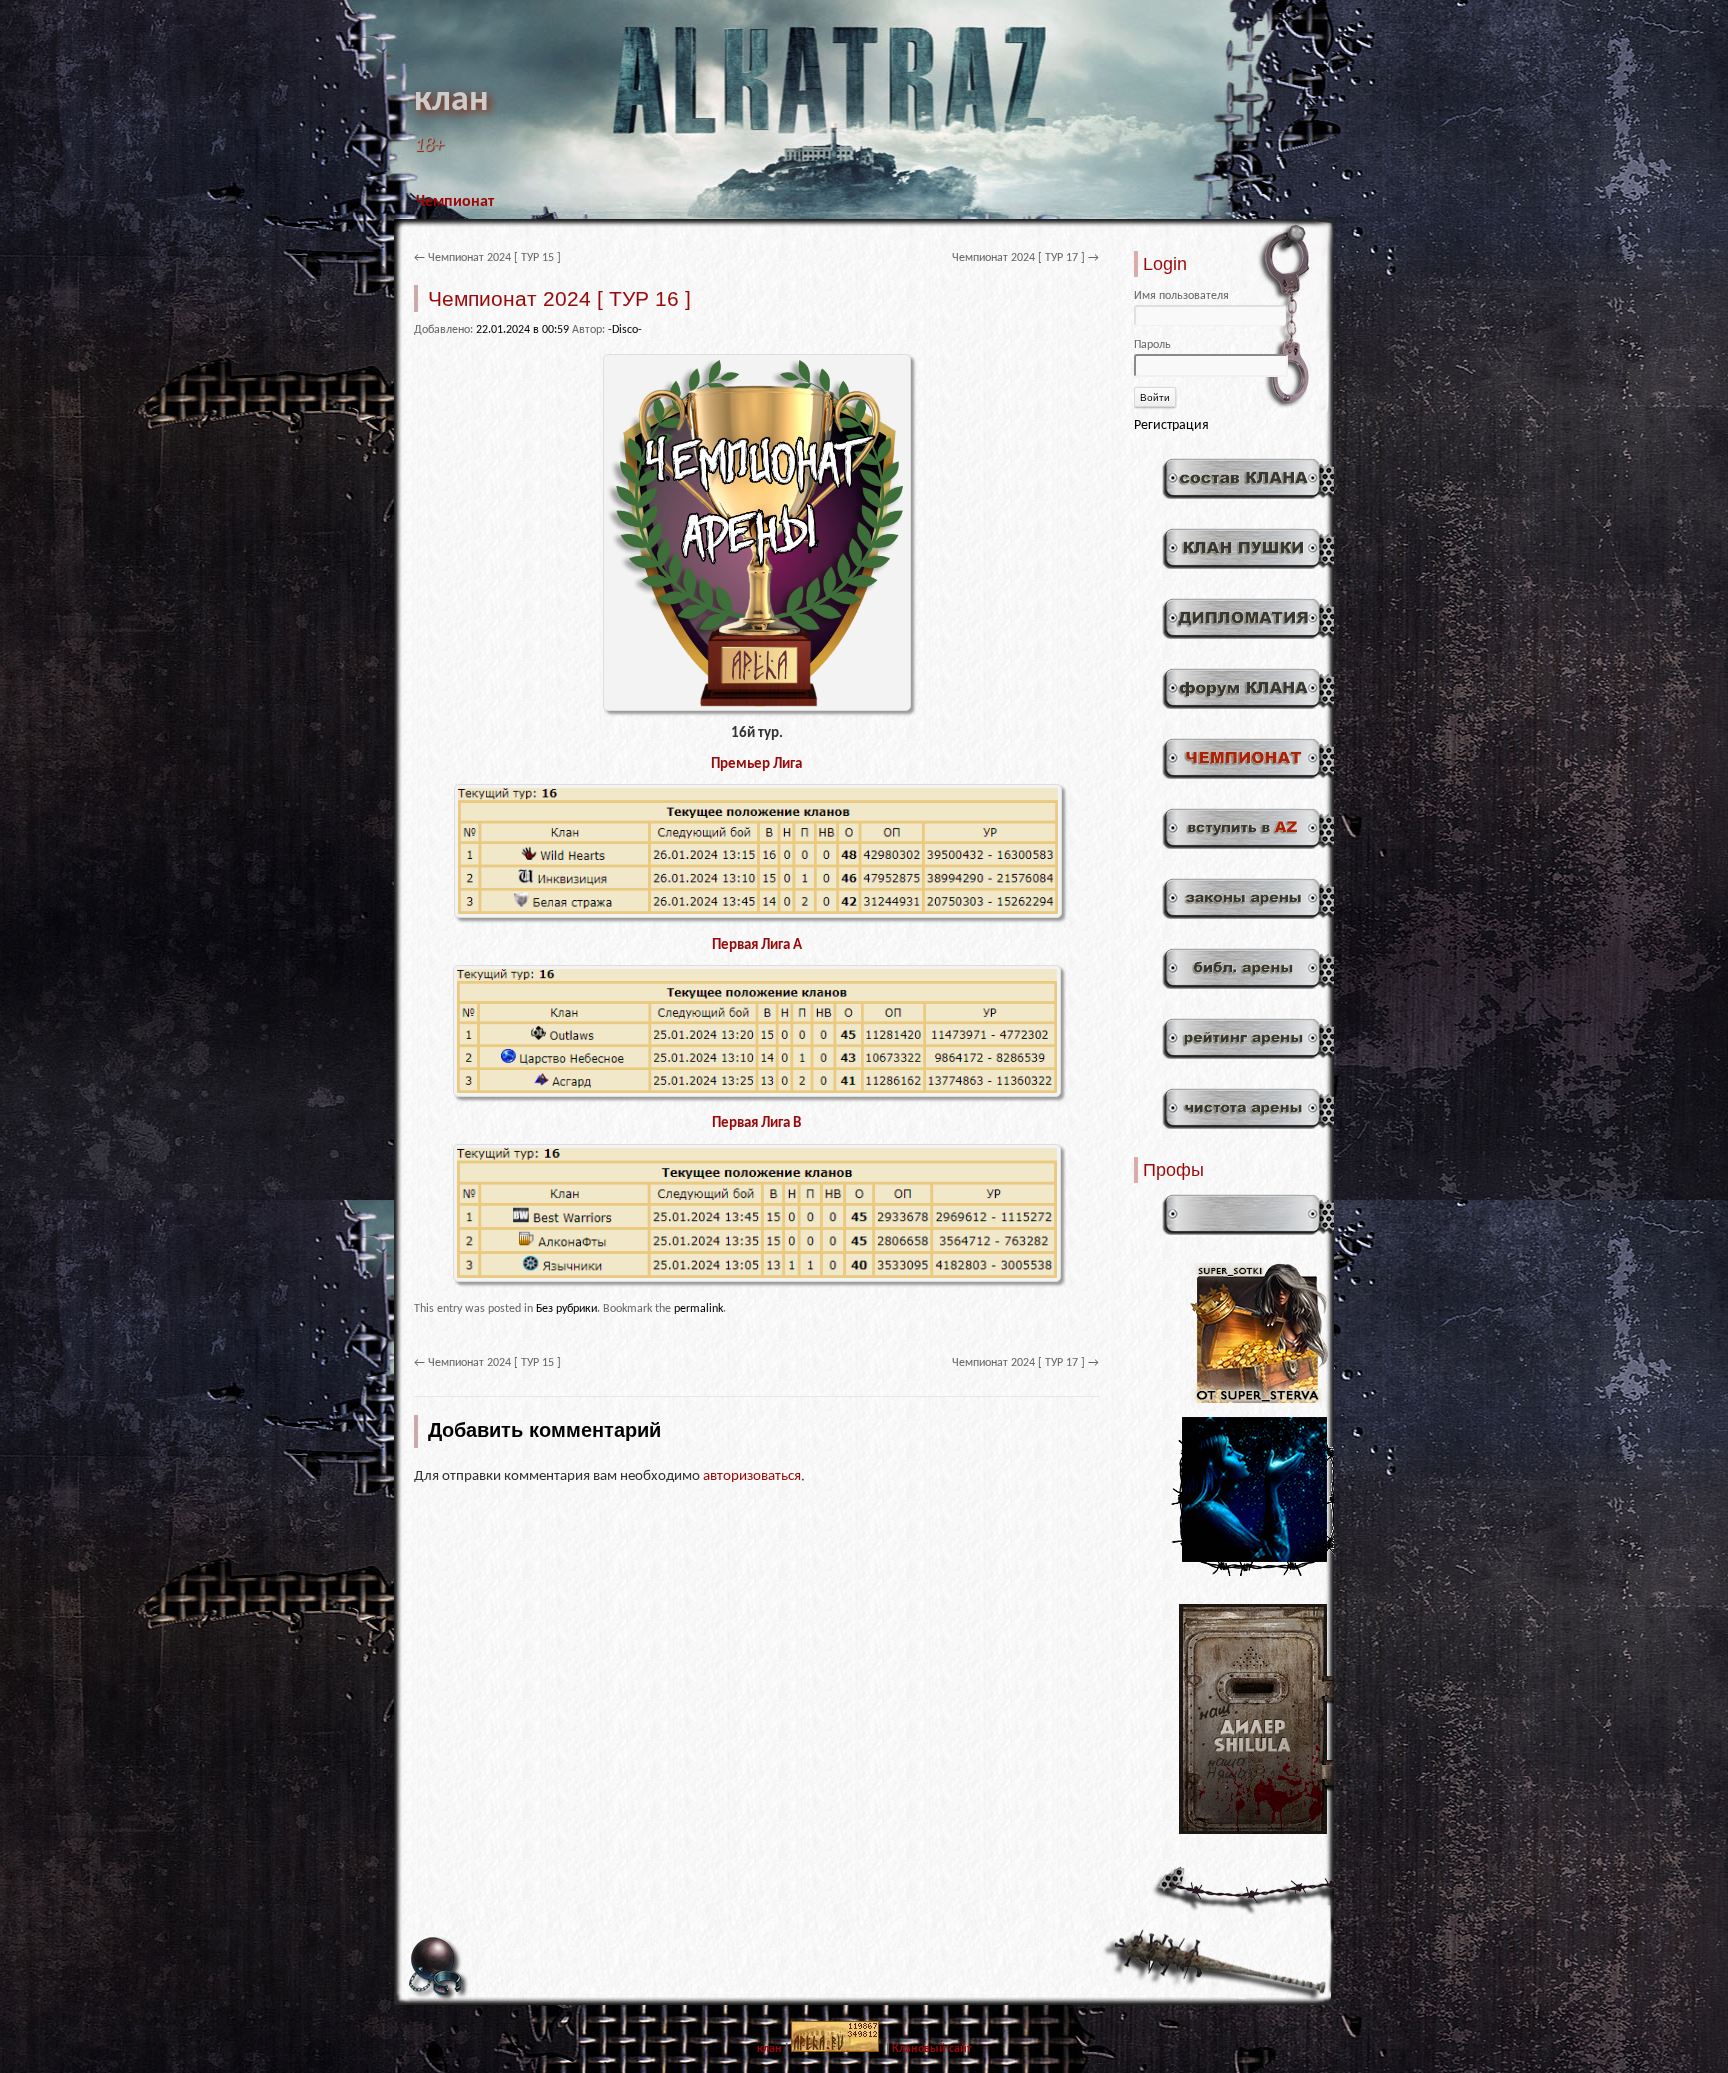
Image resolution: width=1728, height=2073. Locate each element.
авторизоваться (752, 1476)
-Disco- (625, 330)
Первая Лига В (756, 1123)
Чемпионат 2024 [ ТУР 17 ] (1025, 258)
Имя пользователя (1181, 296)
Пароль (1152, 345)
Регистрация (1171, 425)
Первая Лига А (757, 945)
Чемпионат (455, 202)
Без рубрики (566, 1309)
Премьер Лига (756, 764)
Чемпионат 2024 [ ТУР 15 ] (487, 258)
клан (451, 101)
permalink (698, 1309)
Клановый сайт (932, 2049)
